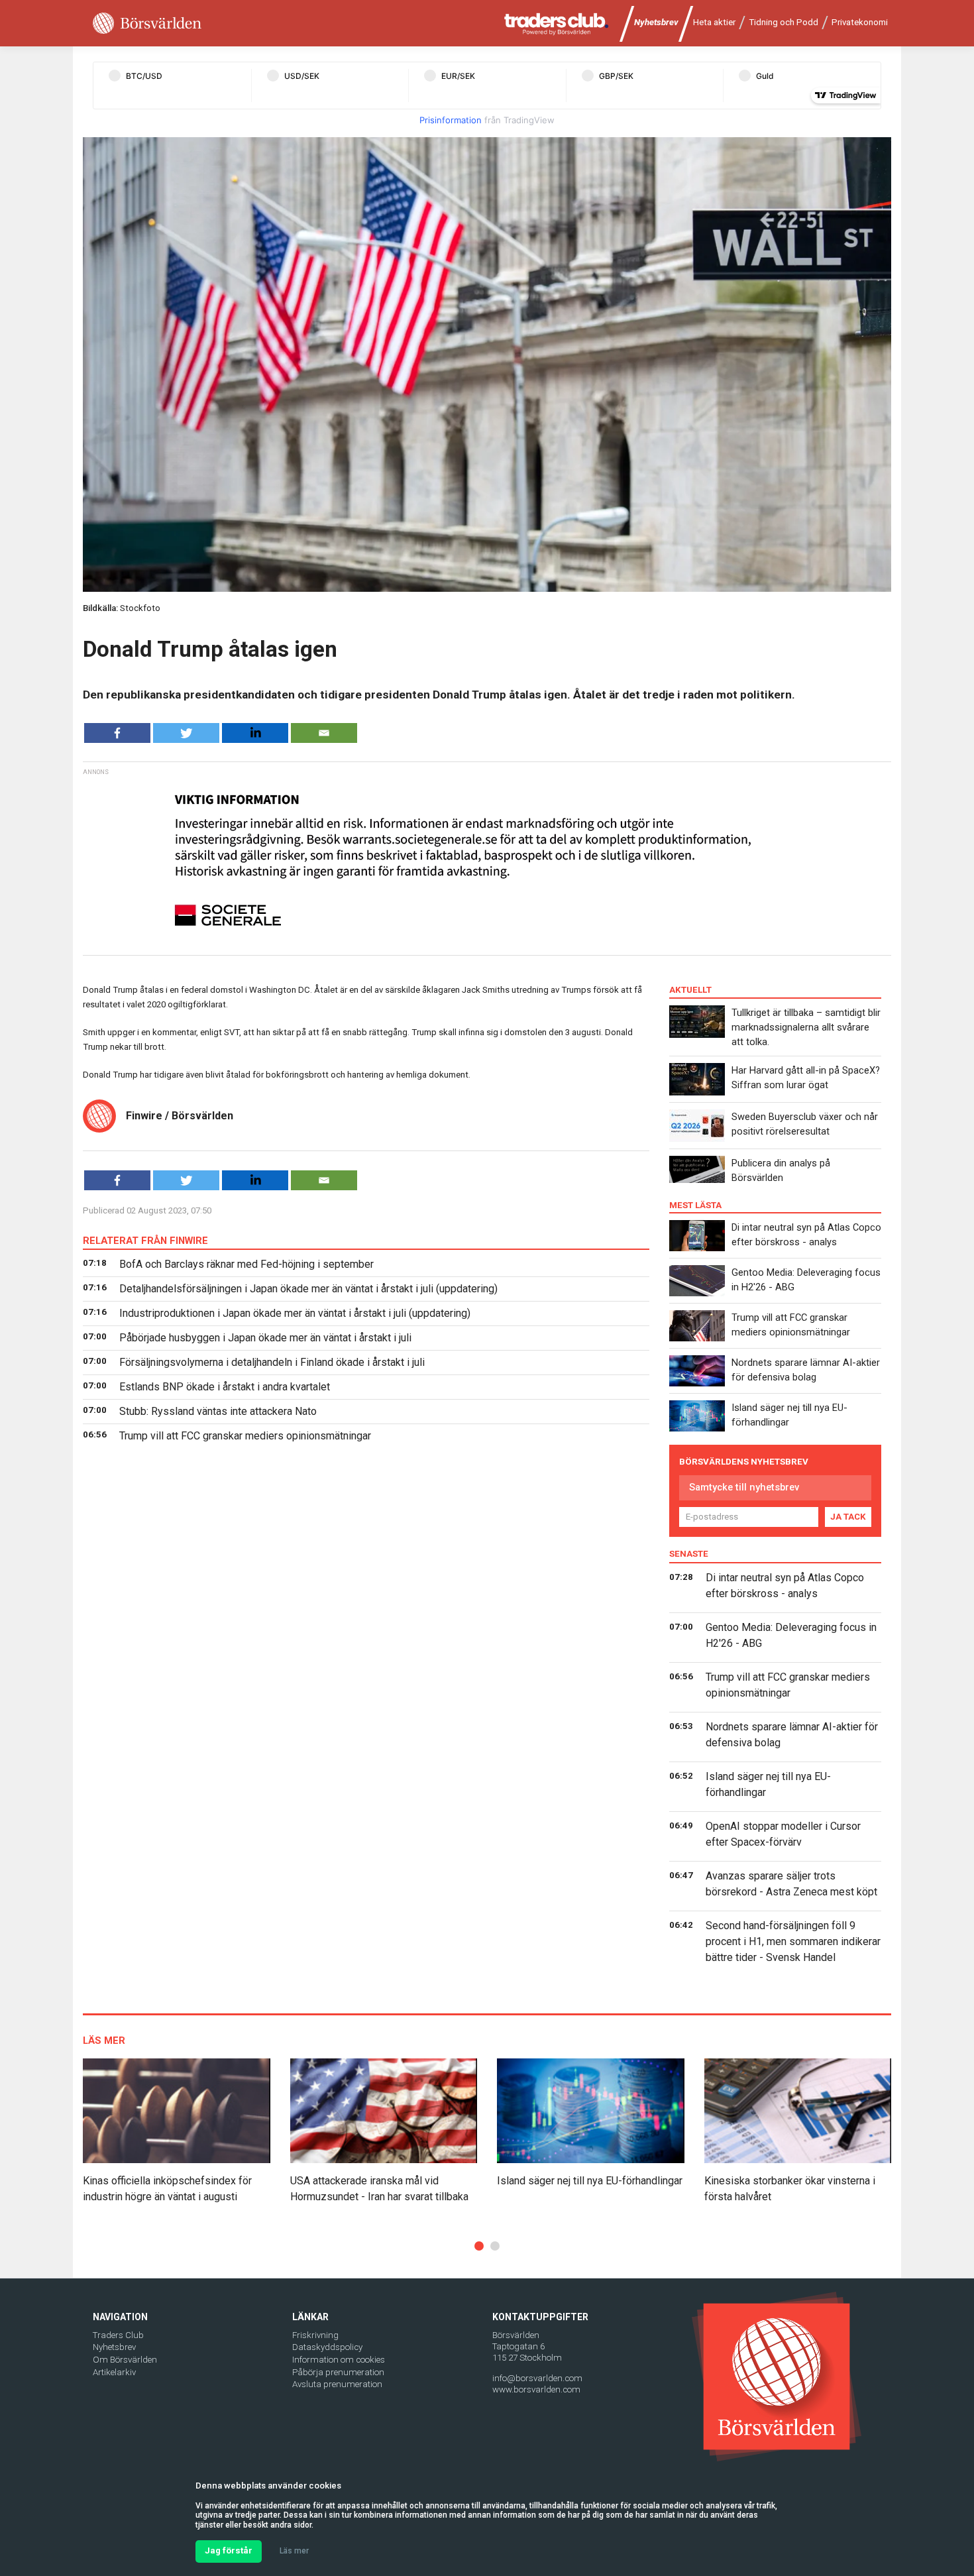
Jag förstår (229, 2550)
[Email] (324, 733)
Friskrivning (315, 2335)
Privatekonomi (860, 22)
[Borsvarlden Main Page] (147, 24)
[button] (479, 2246)
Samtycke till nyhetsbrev (744, 1487)
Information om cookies (339, 2360)
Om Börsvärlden (125, 2360)
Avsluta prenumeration (337, 2384)
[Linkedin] (255, 733)
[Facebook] (117, 733)
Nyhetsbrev (656, 22)
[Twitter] (186, 733)
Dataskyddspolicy (327, 2347)
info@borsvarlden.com (537, 2378)
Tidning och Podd (784, 22)
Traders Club (118, 2335)
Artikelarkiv (114, 2372)
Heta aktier (714, 22)
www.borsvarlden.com (536, 2389)
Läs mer (294, 2551)
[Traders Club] (557, 24)
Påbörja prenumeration (338, 2372)
